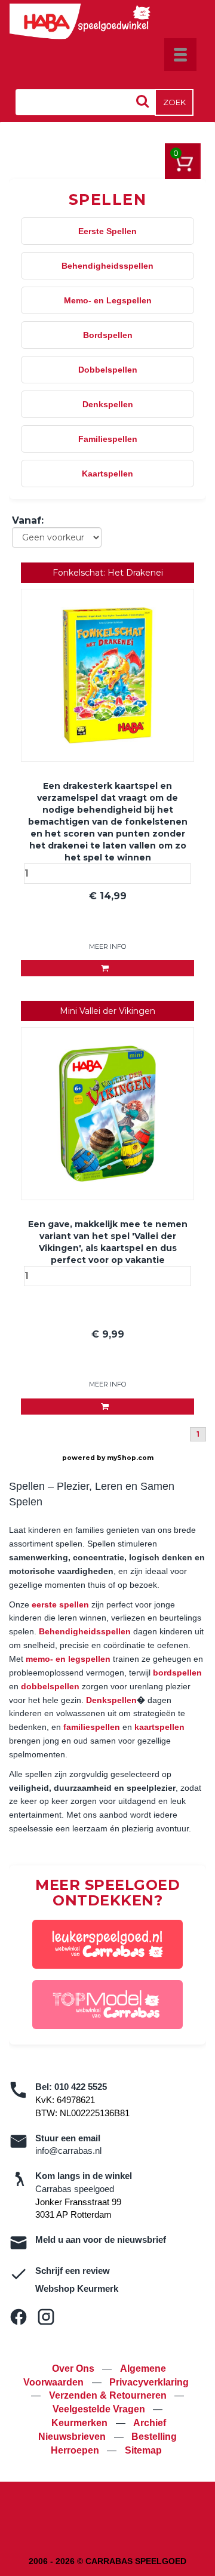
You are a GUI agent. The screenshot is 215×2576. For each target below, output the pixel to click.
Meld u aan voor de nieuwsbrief (101, 2240)
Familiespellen (108, 439)
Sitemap (143, 2450)
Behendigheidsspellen (107, 266)
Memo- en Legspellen (108, 300)
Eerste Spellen (107, 231)
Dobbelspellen (108, 370)
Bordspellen (108, 335)
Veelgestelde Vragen (100, 2409)
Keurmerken (81, 2423)
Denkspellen (108, 404)
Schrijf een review (73, 2271)
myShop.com (130, 1458)
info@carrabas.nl (68, 2151)
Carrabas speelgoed (75, 2189)
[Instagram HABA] (46, 2317)
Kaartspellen (107, 474)
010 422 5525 (81, 2087)
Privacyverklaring (149, 2382)
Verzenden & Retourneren (109, 2395)
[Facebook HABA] (19, 2317)
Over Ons (74, 2368)
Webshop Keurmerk (77, 2288)
